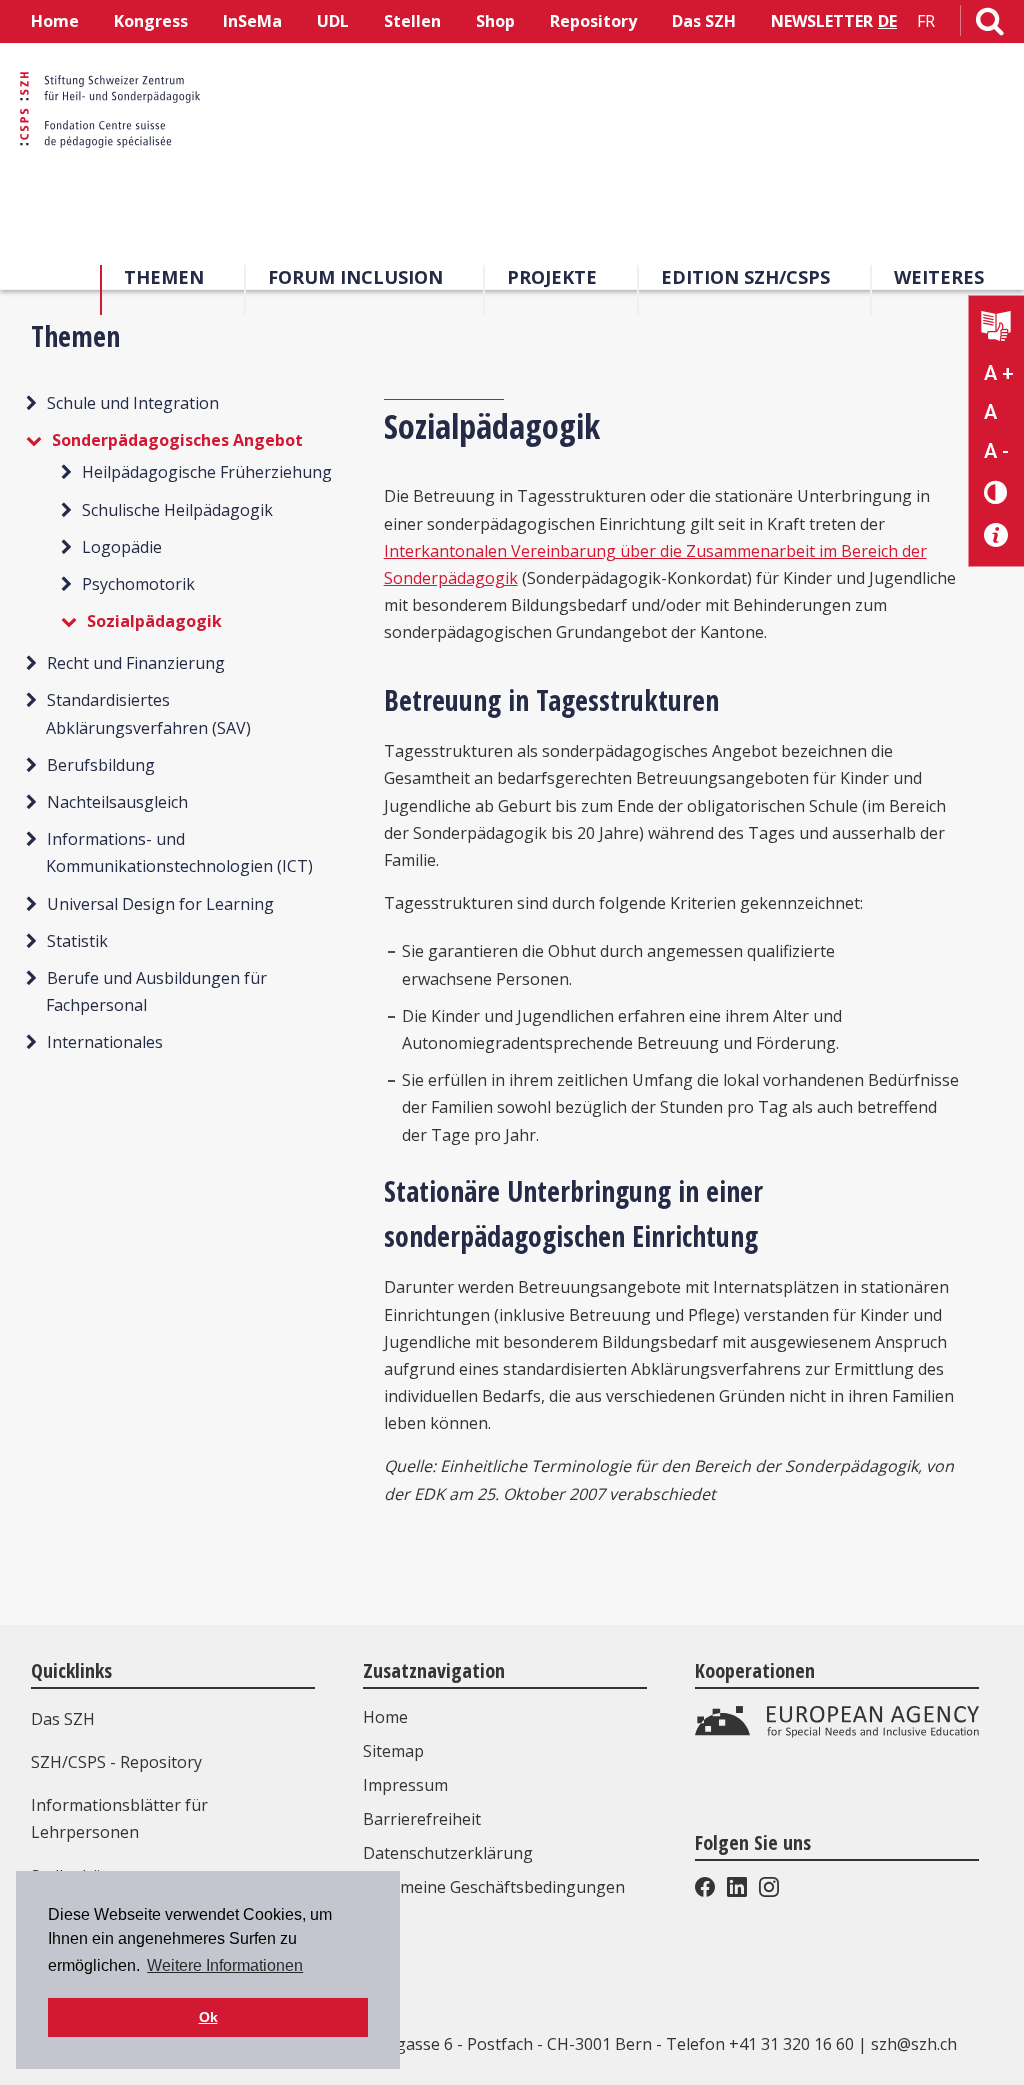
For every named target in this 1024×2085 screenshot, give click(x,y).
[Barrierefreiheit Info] (996, 535)
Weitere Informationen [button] (225, 1965)
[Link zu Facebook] (707, 1891)
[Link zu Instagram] (767, 1891)
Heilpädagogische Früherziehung (207, 472)
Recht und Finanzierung (136, 663)
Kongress (151, 21)
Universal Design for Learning (160, 904)
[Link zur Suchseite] (990, 25)
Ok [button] (208, 2017)
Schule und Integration (133, 403)
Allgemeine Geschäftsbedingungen (494, 1887)
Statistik (77, 941)
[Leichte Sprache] (996, 328)
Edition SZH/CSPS (745, 277)
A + (999, 373)
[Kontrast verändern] (996, 491)
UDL (333, 21)
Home (55, 21)
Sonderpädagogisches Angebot (177, 440)
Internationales (105, 1042)
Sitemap (393, 1751)
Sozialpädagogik (154, 621)
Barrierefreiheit (422, 1819)
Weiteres (939, 277)
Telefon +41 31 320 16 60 (760, 2044)
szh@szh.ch (914, 2044)
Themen (164, 277)
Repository (593, 21)
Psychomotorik (138, 584)
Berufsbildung (101, 765)
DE (887, 21)
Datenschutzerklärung (448, 1853)
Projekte (552, 277)
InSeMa (252, 21)
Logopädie (122, 547)
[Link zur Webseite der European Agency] (837, 1732)
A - (996, 451)
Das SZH (704, 21)
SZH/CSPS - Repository (116, 1762)
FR (926, 21)
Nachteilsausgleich (117, 802)
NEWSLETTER (822, 21)
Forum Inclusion (355, 277)
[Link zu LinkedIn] (737, 1891)
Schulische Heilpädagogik (177, 510)
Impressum (405, 1785)
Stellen (412, 21)
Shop (495, 21)
